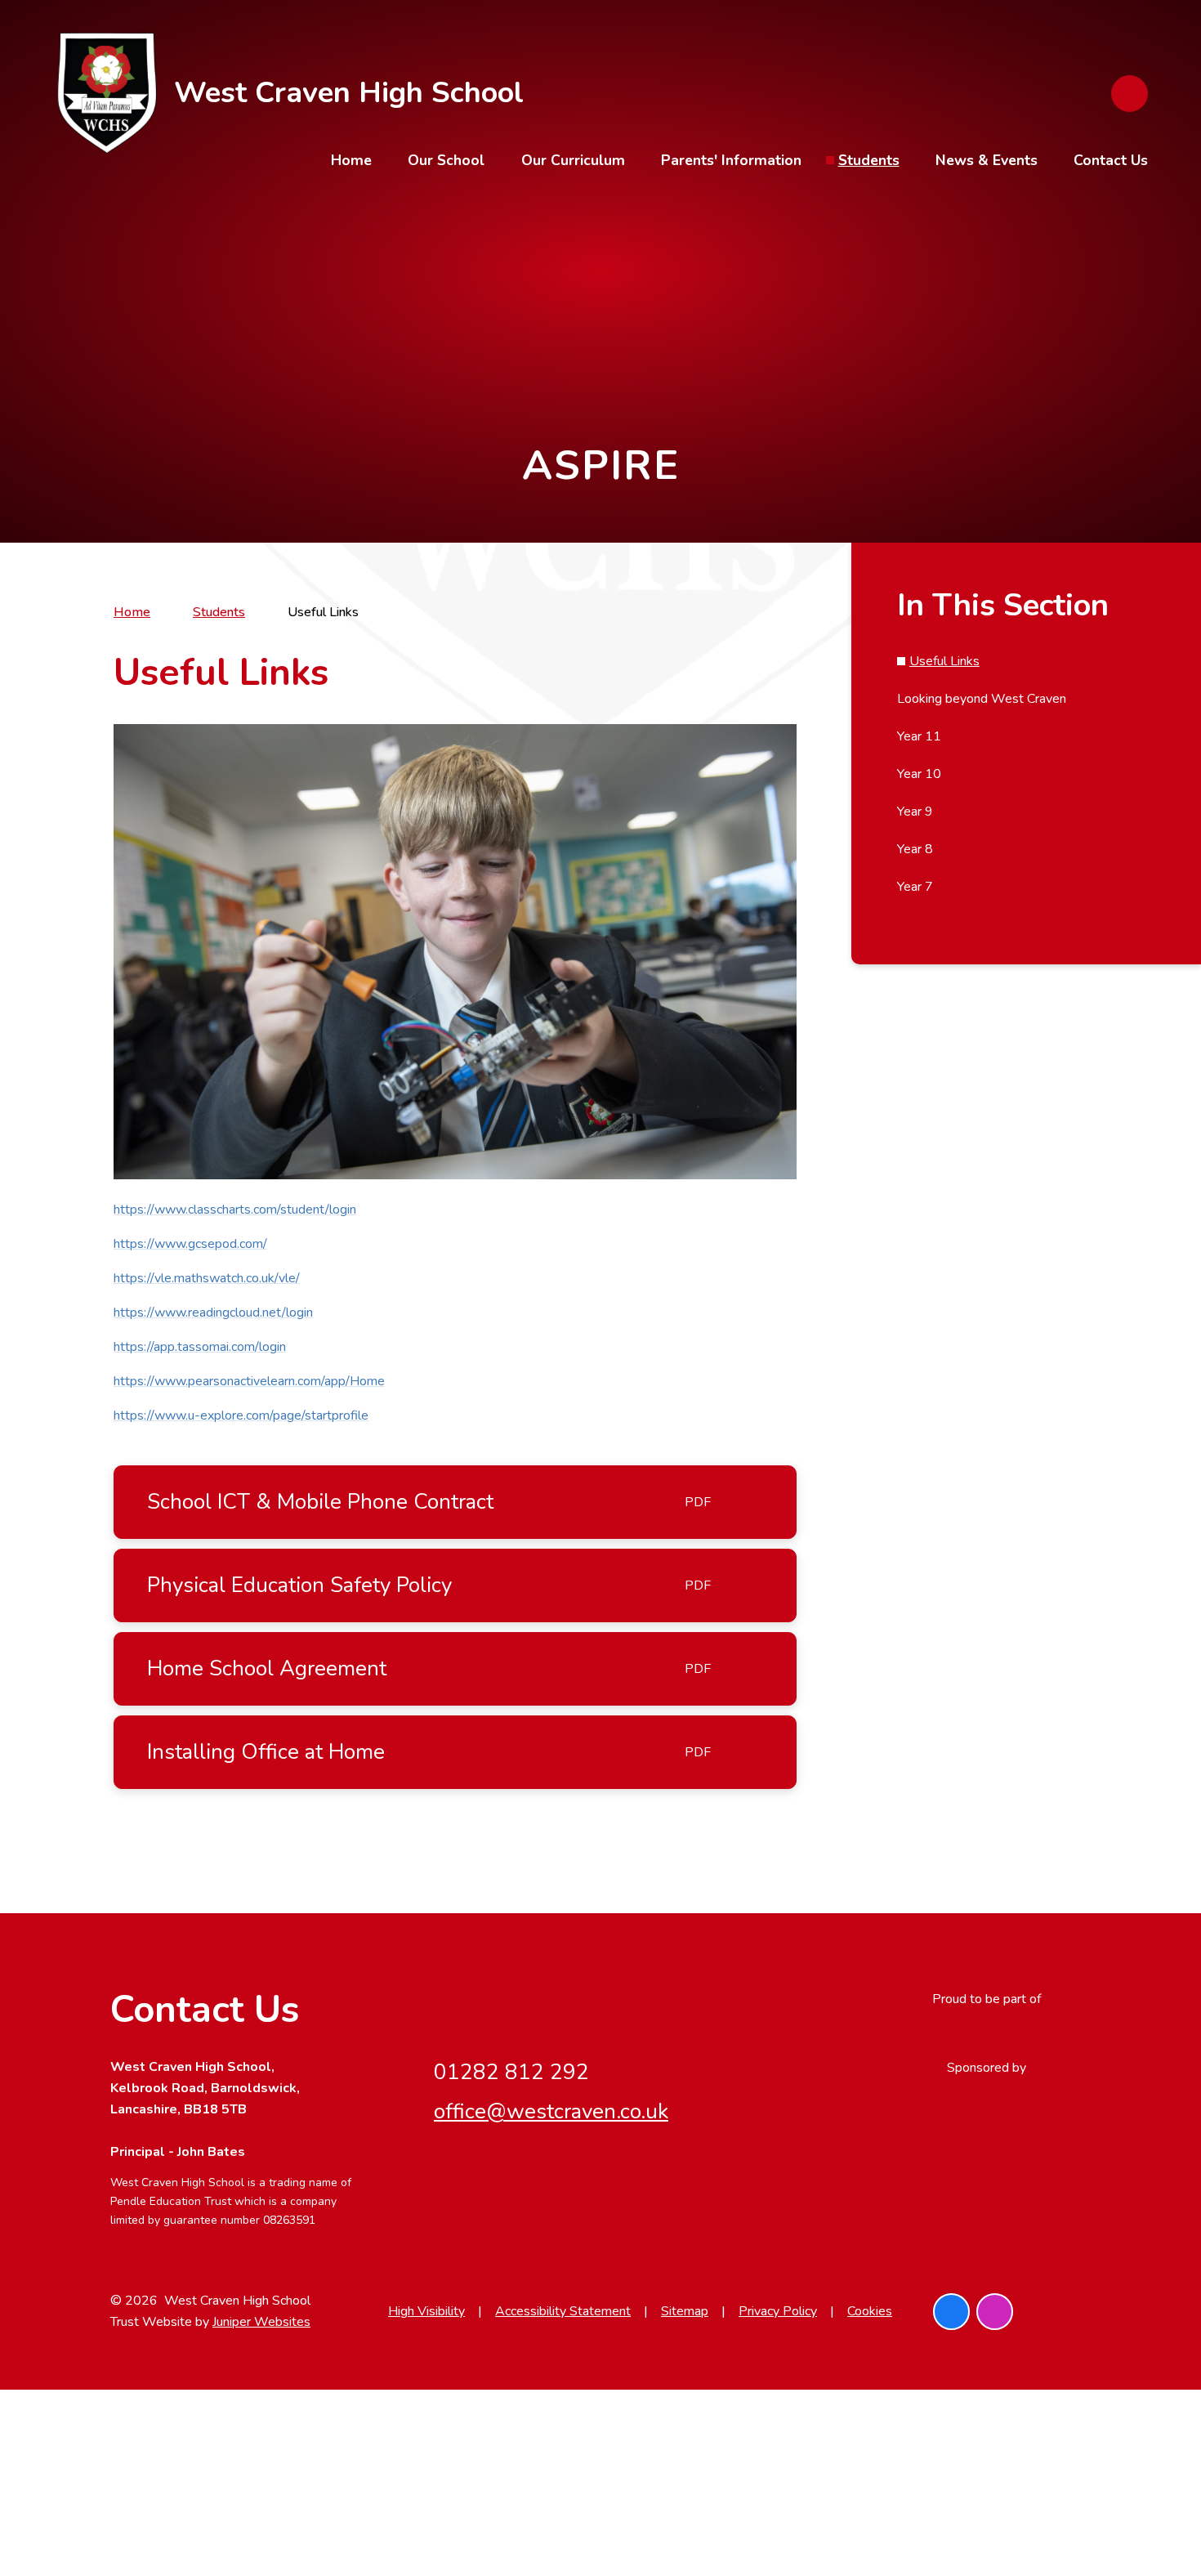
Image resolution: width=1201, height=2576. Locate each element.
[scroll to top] (1072, 2312)
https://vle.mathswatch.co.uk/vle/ (207, 1278)
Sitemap (685, 2311)
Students (219, 612)
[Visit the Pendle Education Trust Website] (986, 2033)
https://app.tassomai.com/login (200, 1347)
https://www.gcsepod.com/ (190, 1244)
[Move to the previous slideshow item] (1127, 267)
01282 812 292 (511, 2072)
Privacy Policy (778, 2311)
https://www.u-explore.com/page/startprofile (241, 1415)
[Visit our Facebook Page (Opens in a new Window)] (951, 2312)
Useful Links (323, 612)
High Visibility (426, 2311)
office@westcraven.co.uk (551, 2111)
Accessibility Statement (563, 2311)
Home (132, 612)
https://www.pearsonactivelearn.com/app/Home (249, 1381)
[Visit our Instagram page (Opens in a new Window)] (995, 2312)
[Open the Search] (1130, 94)
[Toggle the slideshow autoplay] (1127, 312)
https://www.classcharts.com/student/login (235, 1210)
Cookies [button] (870, 2311)
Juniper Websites (261, 2322)
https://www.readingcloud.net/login (213, 1313)
